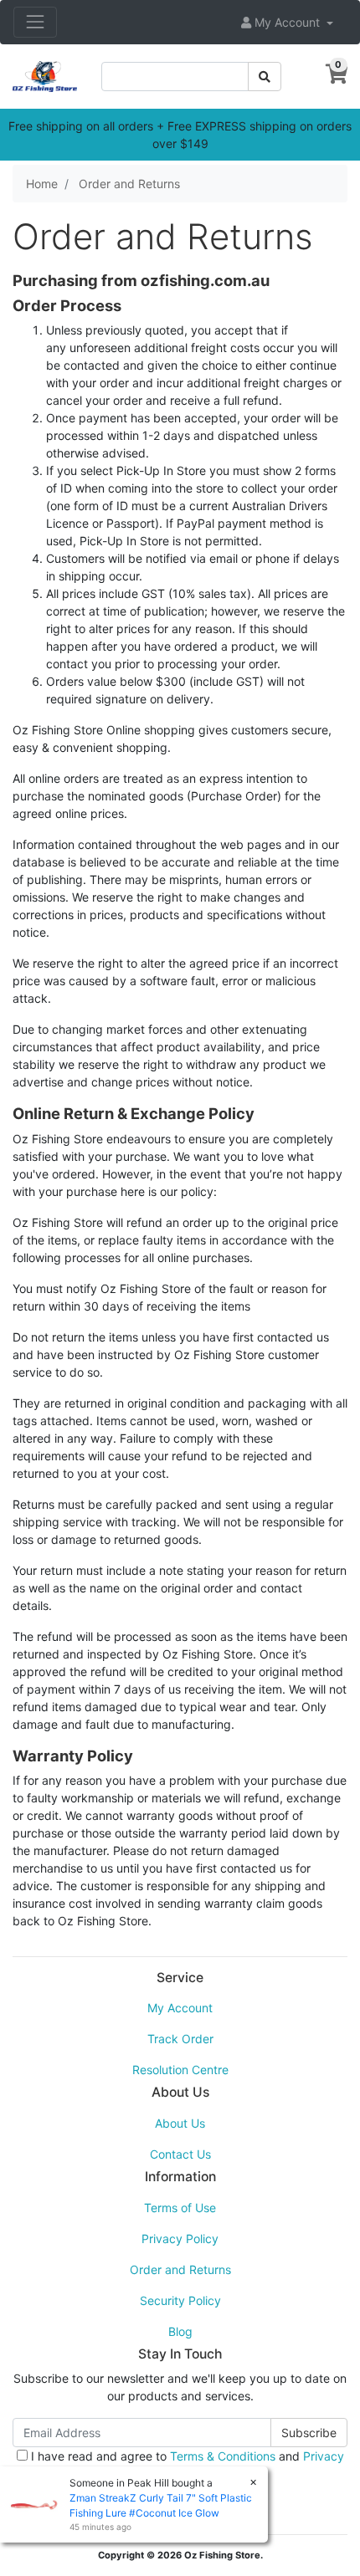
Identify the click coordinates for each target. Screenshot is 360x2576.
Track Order (180, 2039)
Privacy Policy (180, 2239)
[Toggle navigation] (35, 22)
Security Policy (180, 2300)
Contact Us (180, 2154)
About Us (180, 2123)
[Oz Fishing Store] (45, 75)
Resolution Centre (180, 2070)
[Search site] (265, 77)
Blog (180, 2331)
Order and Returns (180, 2269)
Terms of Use (180, 2208)
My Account (180, 2008)
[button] (287, 22)
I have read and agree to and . (186, 2465)
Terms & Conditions (223, 2456)
